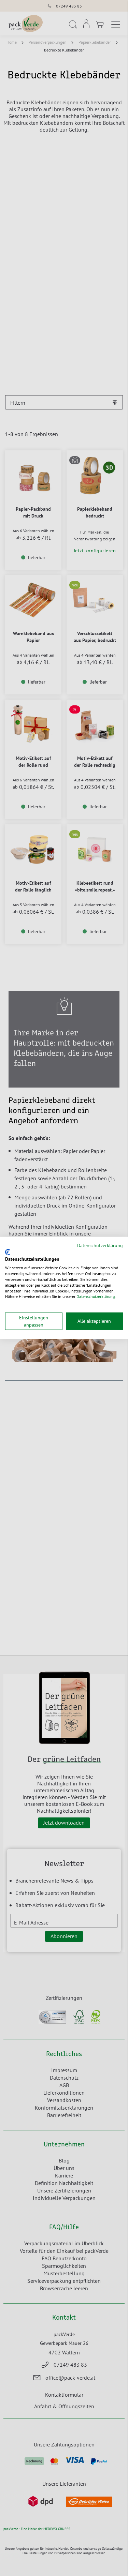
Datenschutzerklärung (100, 1245)
